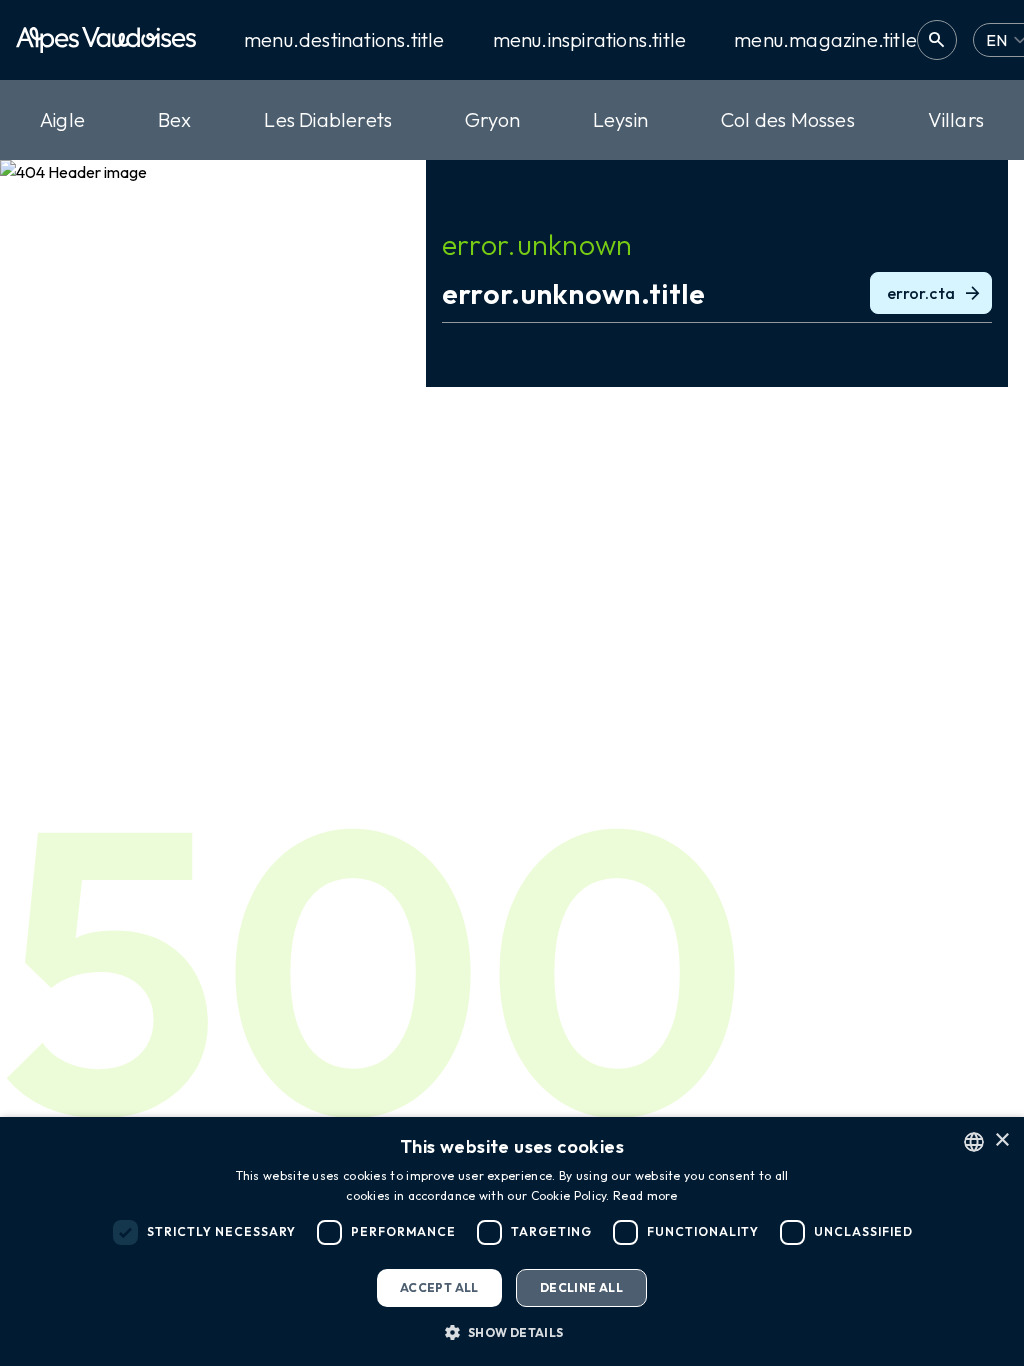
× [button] (1001, 1140)
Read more (645, 1195)
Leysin (620, 119)
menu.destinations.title (344, 40)
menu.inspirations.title (590, 40)
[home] (106, 40)
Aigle (62, 119)
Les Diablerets (328, 119)
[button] (511, 1332)
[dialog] (512, 1241)
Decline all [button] (581, 1287)
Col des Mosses (788, 119)
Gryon (492, 119)
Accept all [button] (439, 1287)
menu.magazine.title (825, 40)
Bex (175, 119)
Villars (956, 119)
